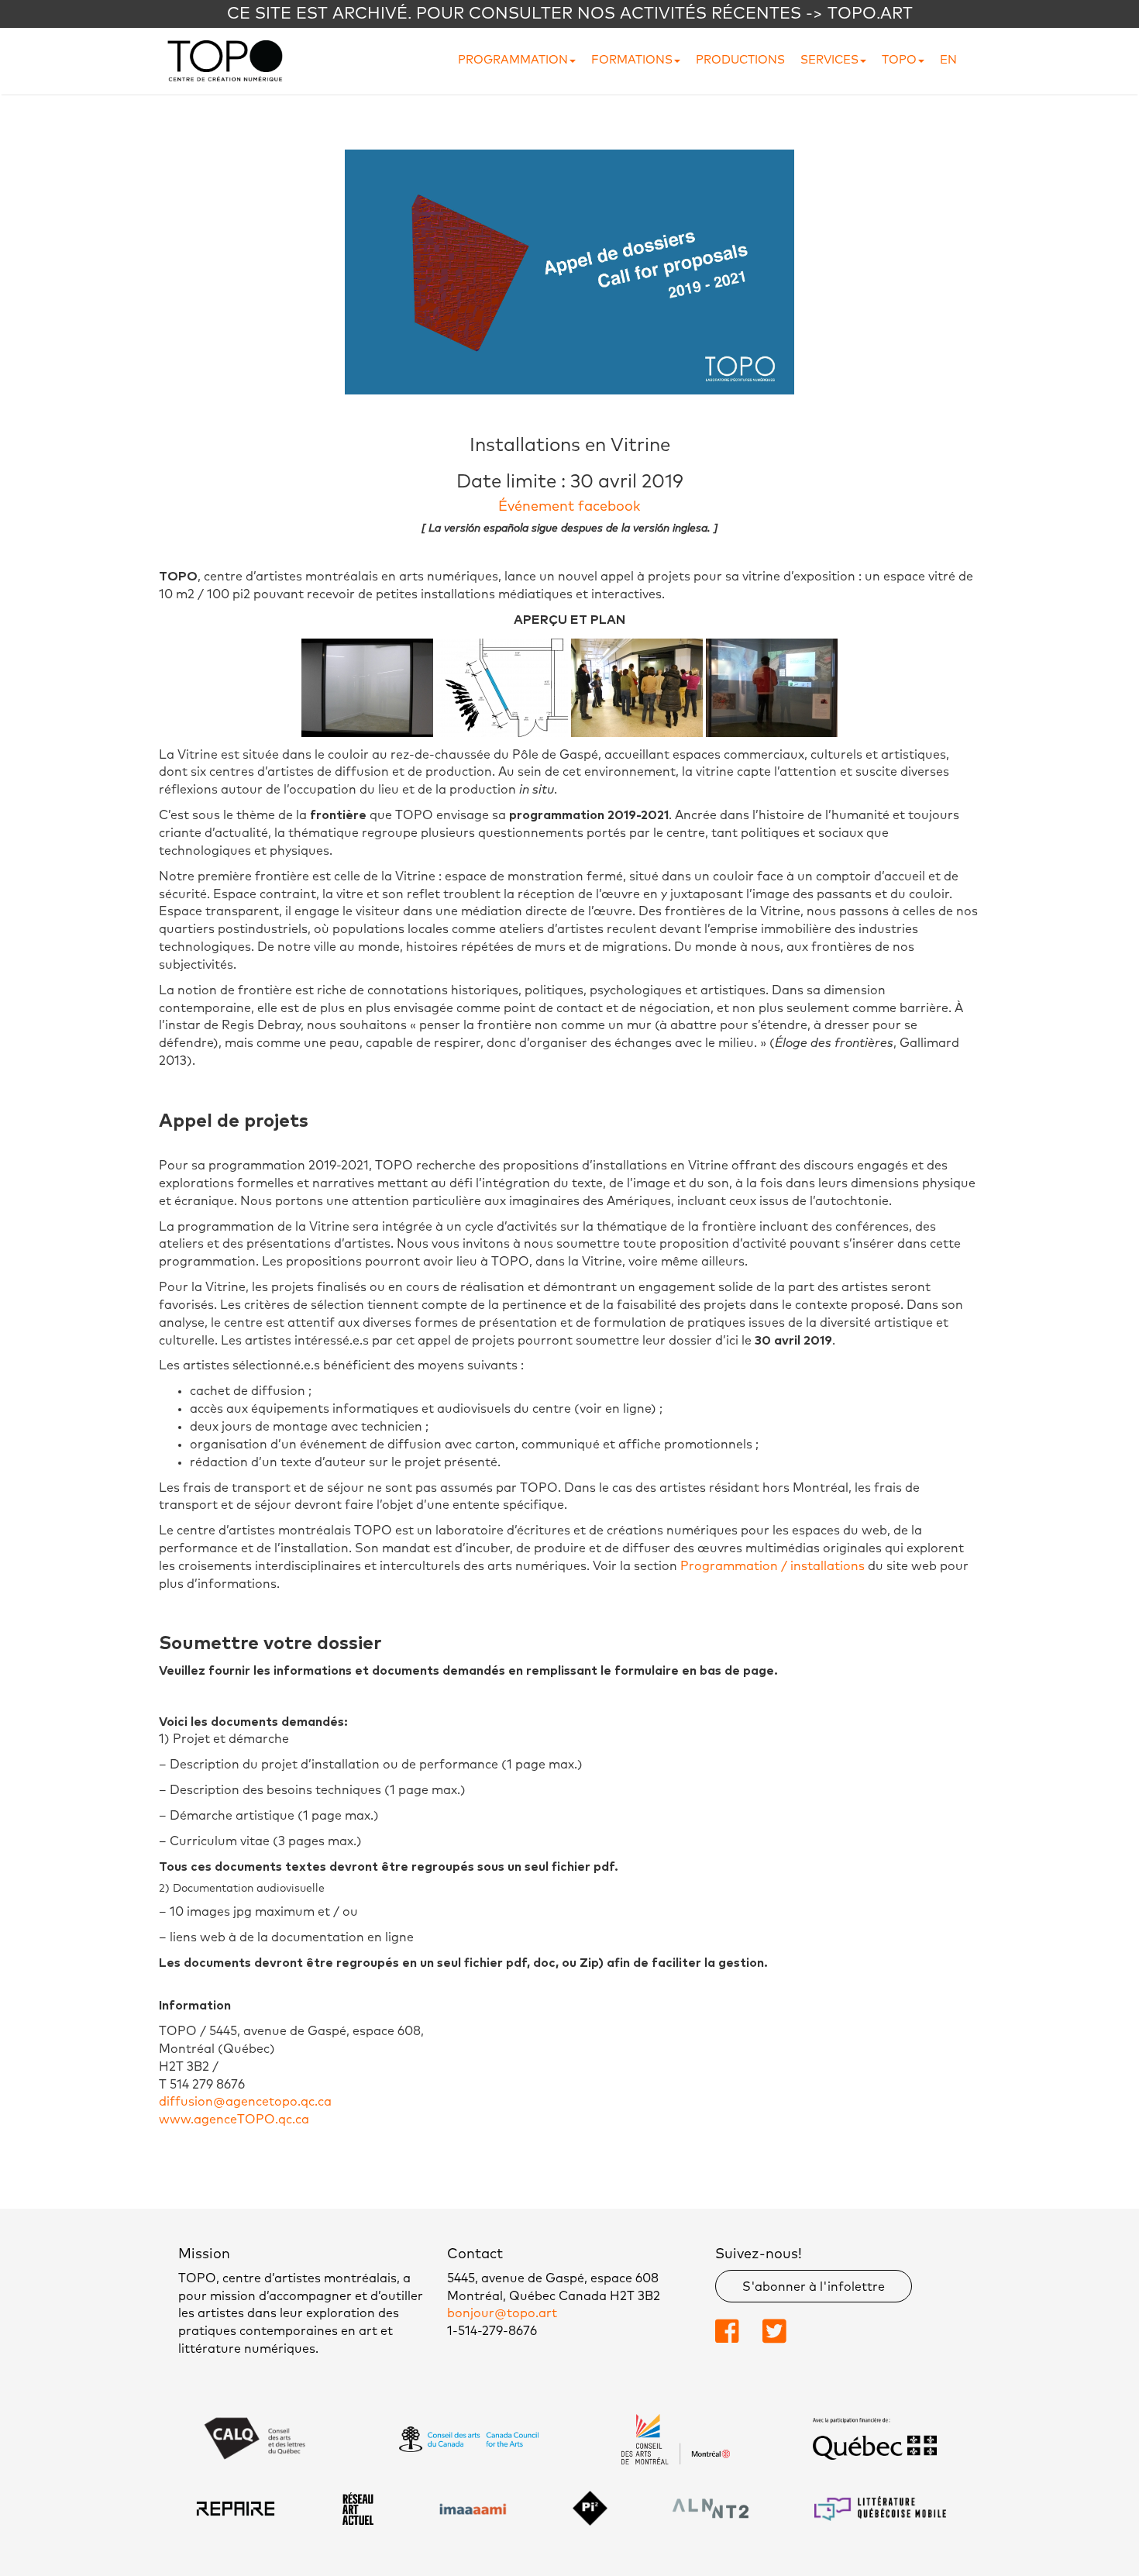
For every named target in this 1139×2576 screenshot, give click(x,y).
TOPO (899, 60)
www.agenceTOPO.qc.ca (234, 2120)
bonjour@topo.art (502, 2313)
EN (948, 60)
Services (829, 60)
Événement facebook (569, 507)
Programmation (513, 60)
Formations (632, 60)
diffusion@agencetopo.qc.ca (245, 2102)
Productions (740, 60)
